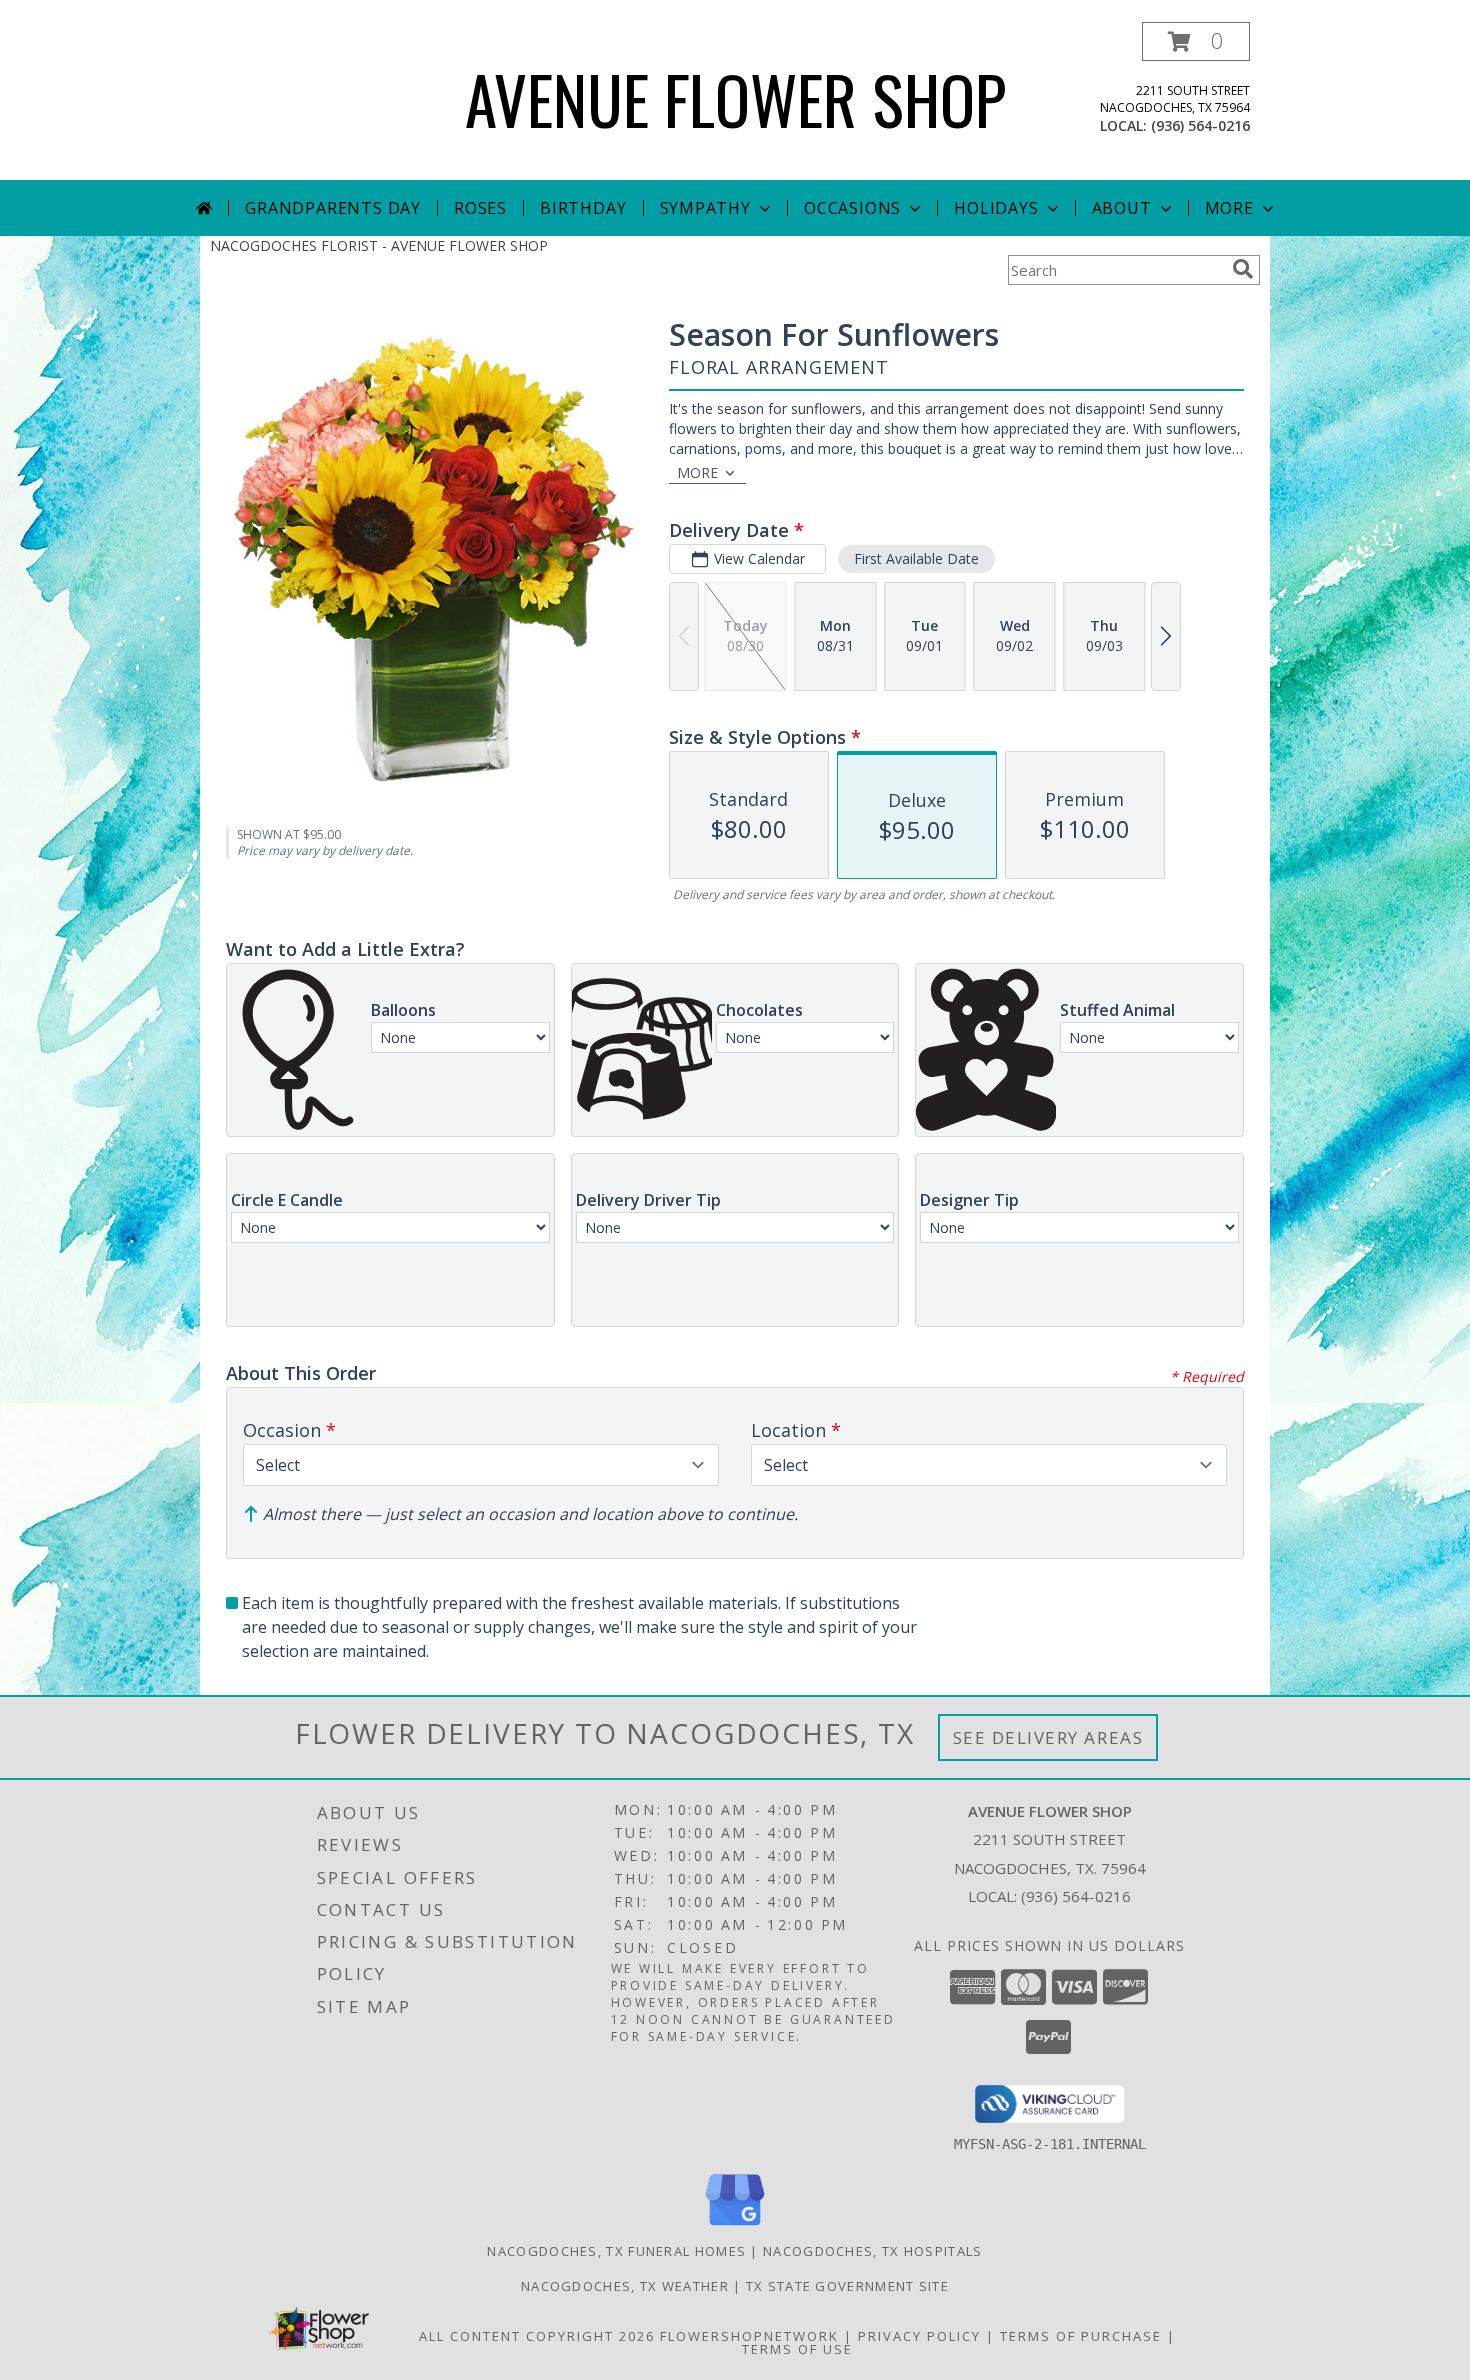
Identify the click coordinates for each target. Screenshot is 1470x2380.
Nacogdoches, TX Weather (625, 2286)
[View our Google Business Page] (735, 2226)
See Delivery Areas (1048, 1737)
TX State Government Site (847, 2286)
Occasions (852, 208)
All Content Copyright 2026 (537, 2336)
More (1229, 208)
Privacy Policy (919, 2336)
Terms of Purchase (1081, 2336)
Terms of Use (797, 2349)
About (1122, 208)
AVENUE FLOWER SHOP (735, 98)
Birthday (583, 208)
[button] (1196, 41)
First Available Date (916, 558)
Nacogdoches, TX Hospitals (873, 2251)
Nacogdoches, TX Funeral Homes (616, 2251)
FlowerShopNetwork (749, 2336)
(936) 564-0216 (1200, 125)
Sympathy (705, 208)
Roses (480, 208)
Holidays (996, 208)
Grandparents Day (333, 208)
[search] (1243, 269)
